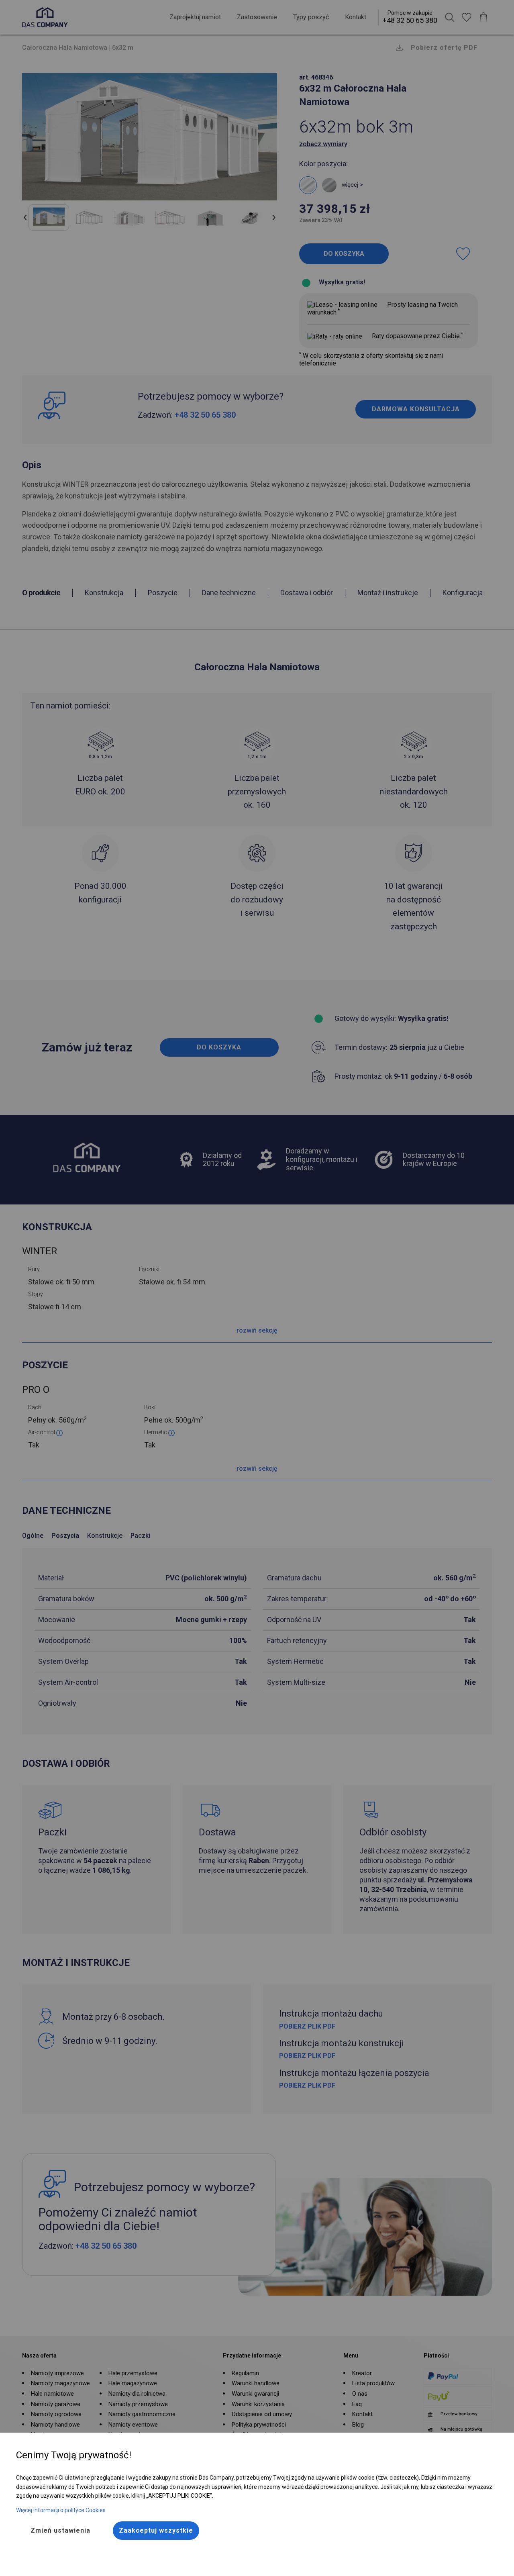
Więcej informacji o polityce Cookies (61, 2510)
